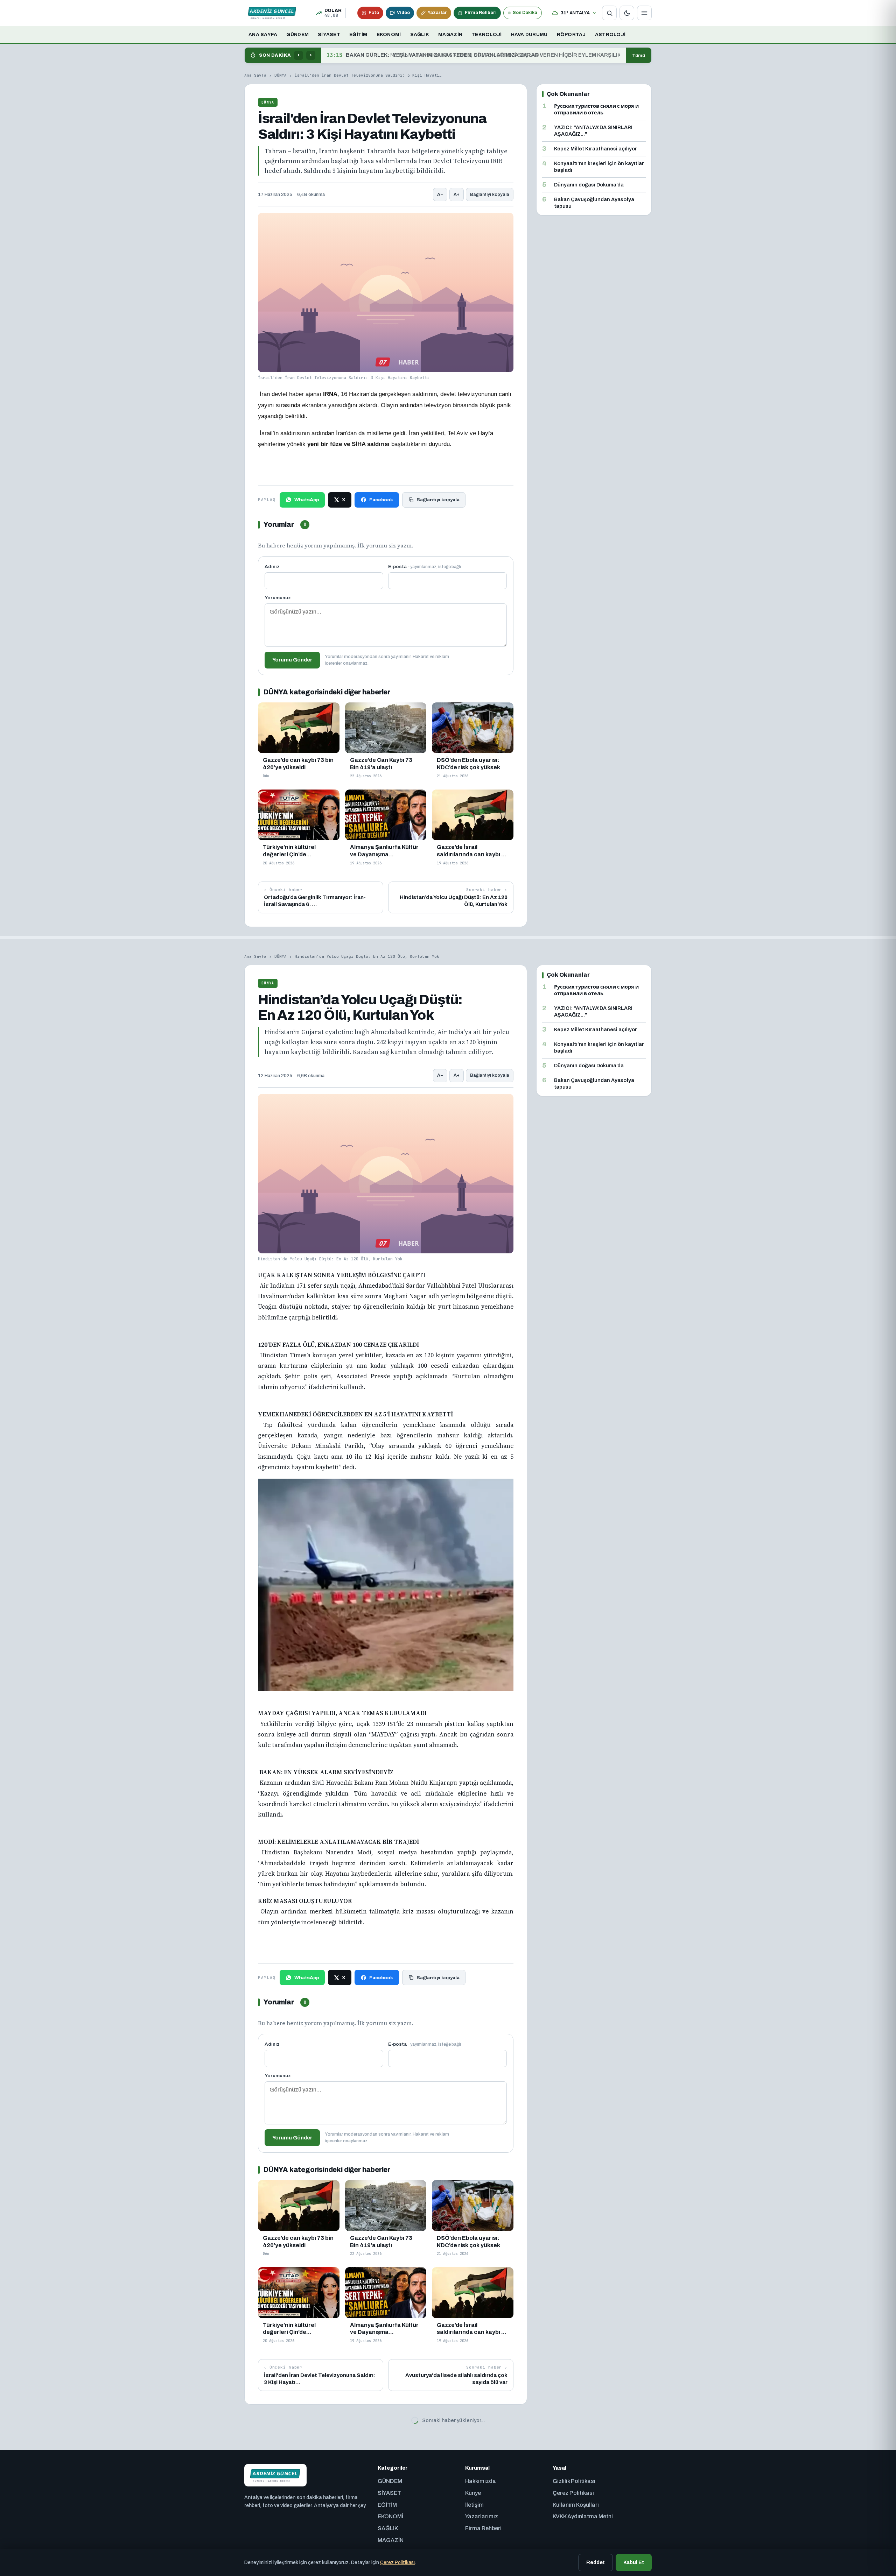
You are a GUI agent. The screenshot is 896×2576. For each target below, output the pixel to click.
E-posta (425, 567)
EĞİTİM (358, 34)
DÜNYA (281, 75)
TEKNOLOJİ (486, 34)
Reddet (596, 2562)
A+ (457, 194)
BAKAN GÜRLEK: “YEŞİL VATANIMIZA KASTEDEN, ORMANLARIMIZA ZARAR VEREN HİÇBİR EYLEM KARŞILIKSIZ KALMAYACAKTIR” (473, 55)
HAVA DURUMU (529, 34)
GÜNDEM (297, 34)
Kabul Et (634, 2562)
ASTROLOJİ (610, 34)
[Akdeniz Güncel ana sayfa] (272, 13)
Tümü (639, 55)
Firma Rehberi (481, 13)
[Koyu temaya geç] (627, 13)
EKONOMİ (389, 34)
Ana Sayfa (255, 75)
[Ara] (609, 13)
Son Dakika (525, 13)
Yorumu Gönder (292, 660)
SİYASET (329, 34)
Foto (374, 13)
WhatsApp (307, 500)
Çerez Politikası (397, 2563)
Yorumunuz (278, 598)
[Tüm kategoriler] (644, 13)
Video (403, 13)
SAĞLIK (420, 34)
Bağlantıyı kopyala (490, 194)
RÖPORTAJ (571, 34)
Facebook (381, 500)
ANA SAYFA (263, 34)
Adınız (272, 567)
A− (440, 194)
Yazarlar (437, 13)
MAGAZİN (450, 34)
